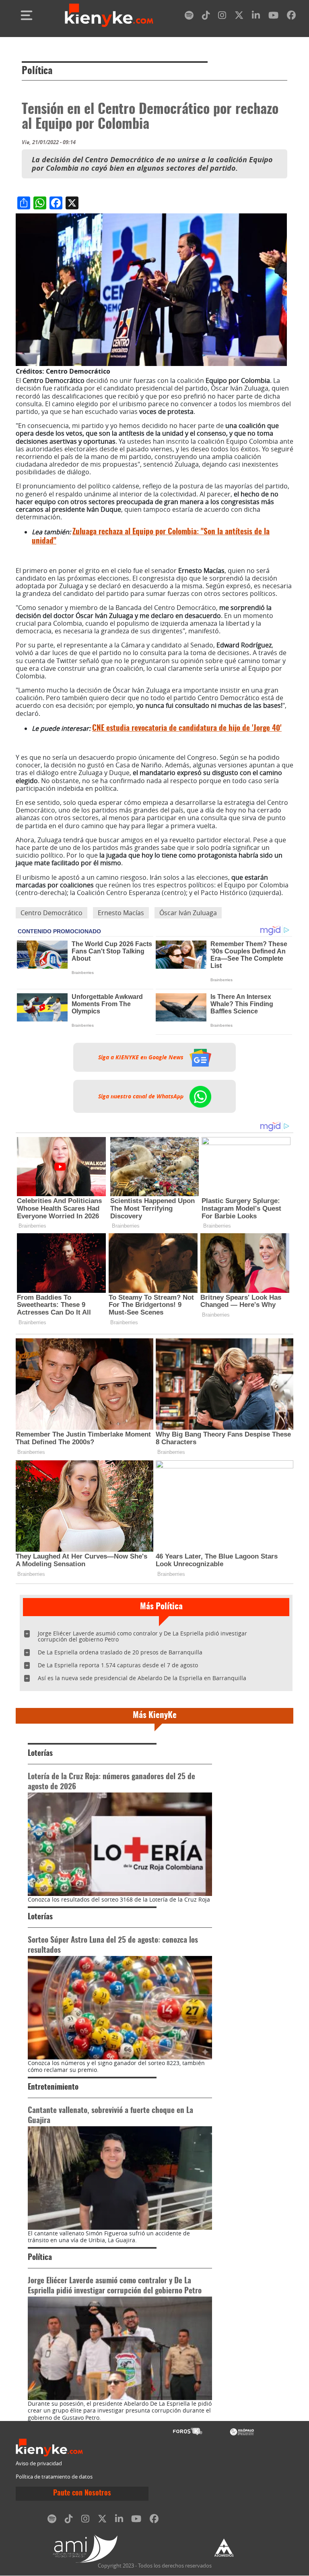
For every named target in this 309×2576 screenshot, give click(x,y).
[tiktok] (206, 17)
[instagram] (222, 17)
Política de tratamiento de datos (54, 2477)
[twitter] (239, 17)
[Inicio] (109, 15)
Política (37, 71)
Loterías (40, 1754)
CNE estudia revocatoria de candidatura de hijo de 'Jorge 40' (187, 729)
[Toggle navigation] (27, 15)
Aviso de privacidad (39, 2463)
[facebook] (291, 17)
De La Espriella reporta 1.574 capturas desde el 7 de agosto (118, 1665)
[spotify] (189, 17)
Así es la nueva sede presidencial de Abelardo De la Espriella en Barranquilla (142, 1678)
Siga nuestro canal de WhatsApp (142, 1096)
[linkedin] (256, 17)
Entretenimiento (53, 2087)
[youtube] (273, 17)
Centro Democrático (51, 913)
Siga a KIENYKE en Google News (142, 1057)
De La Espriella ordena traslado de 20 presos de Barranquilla (120, 1652)
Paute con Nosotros (82, 2493)
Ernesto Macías (121, 913)
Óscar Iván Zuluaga (188, 913)
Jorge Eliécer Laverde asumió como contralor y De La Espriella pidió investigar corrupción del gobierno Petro (142, 1636)
